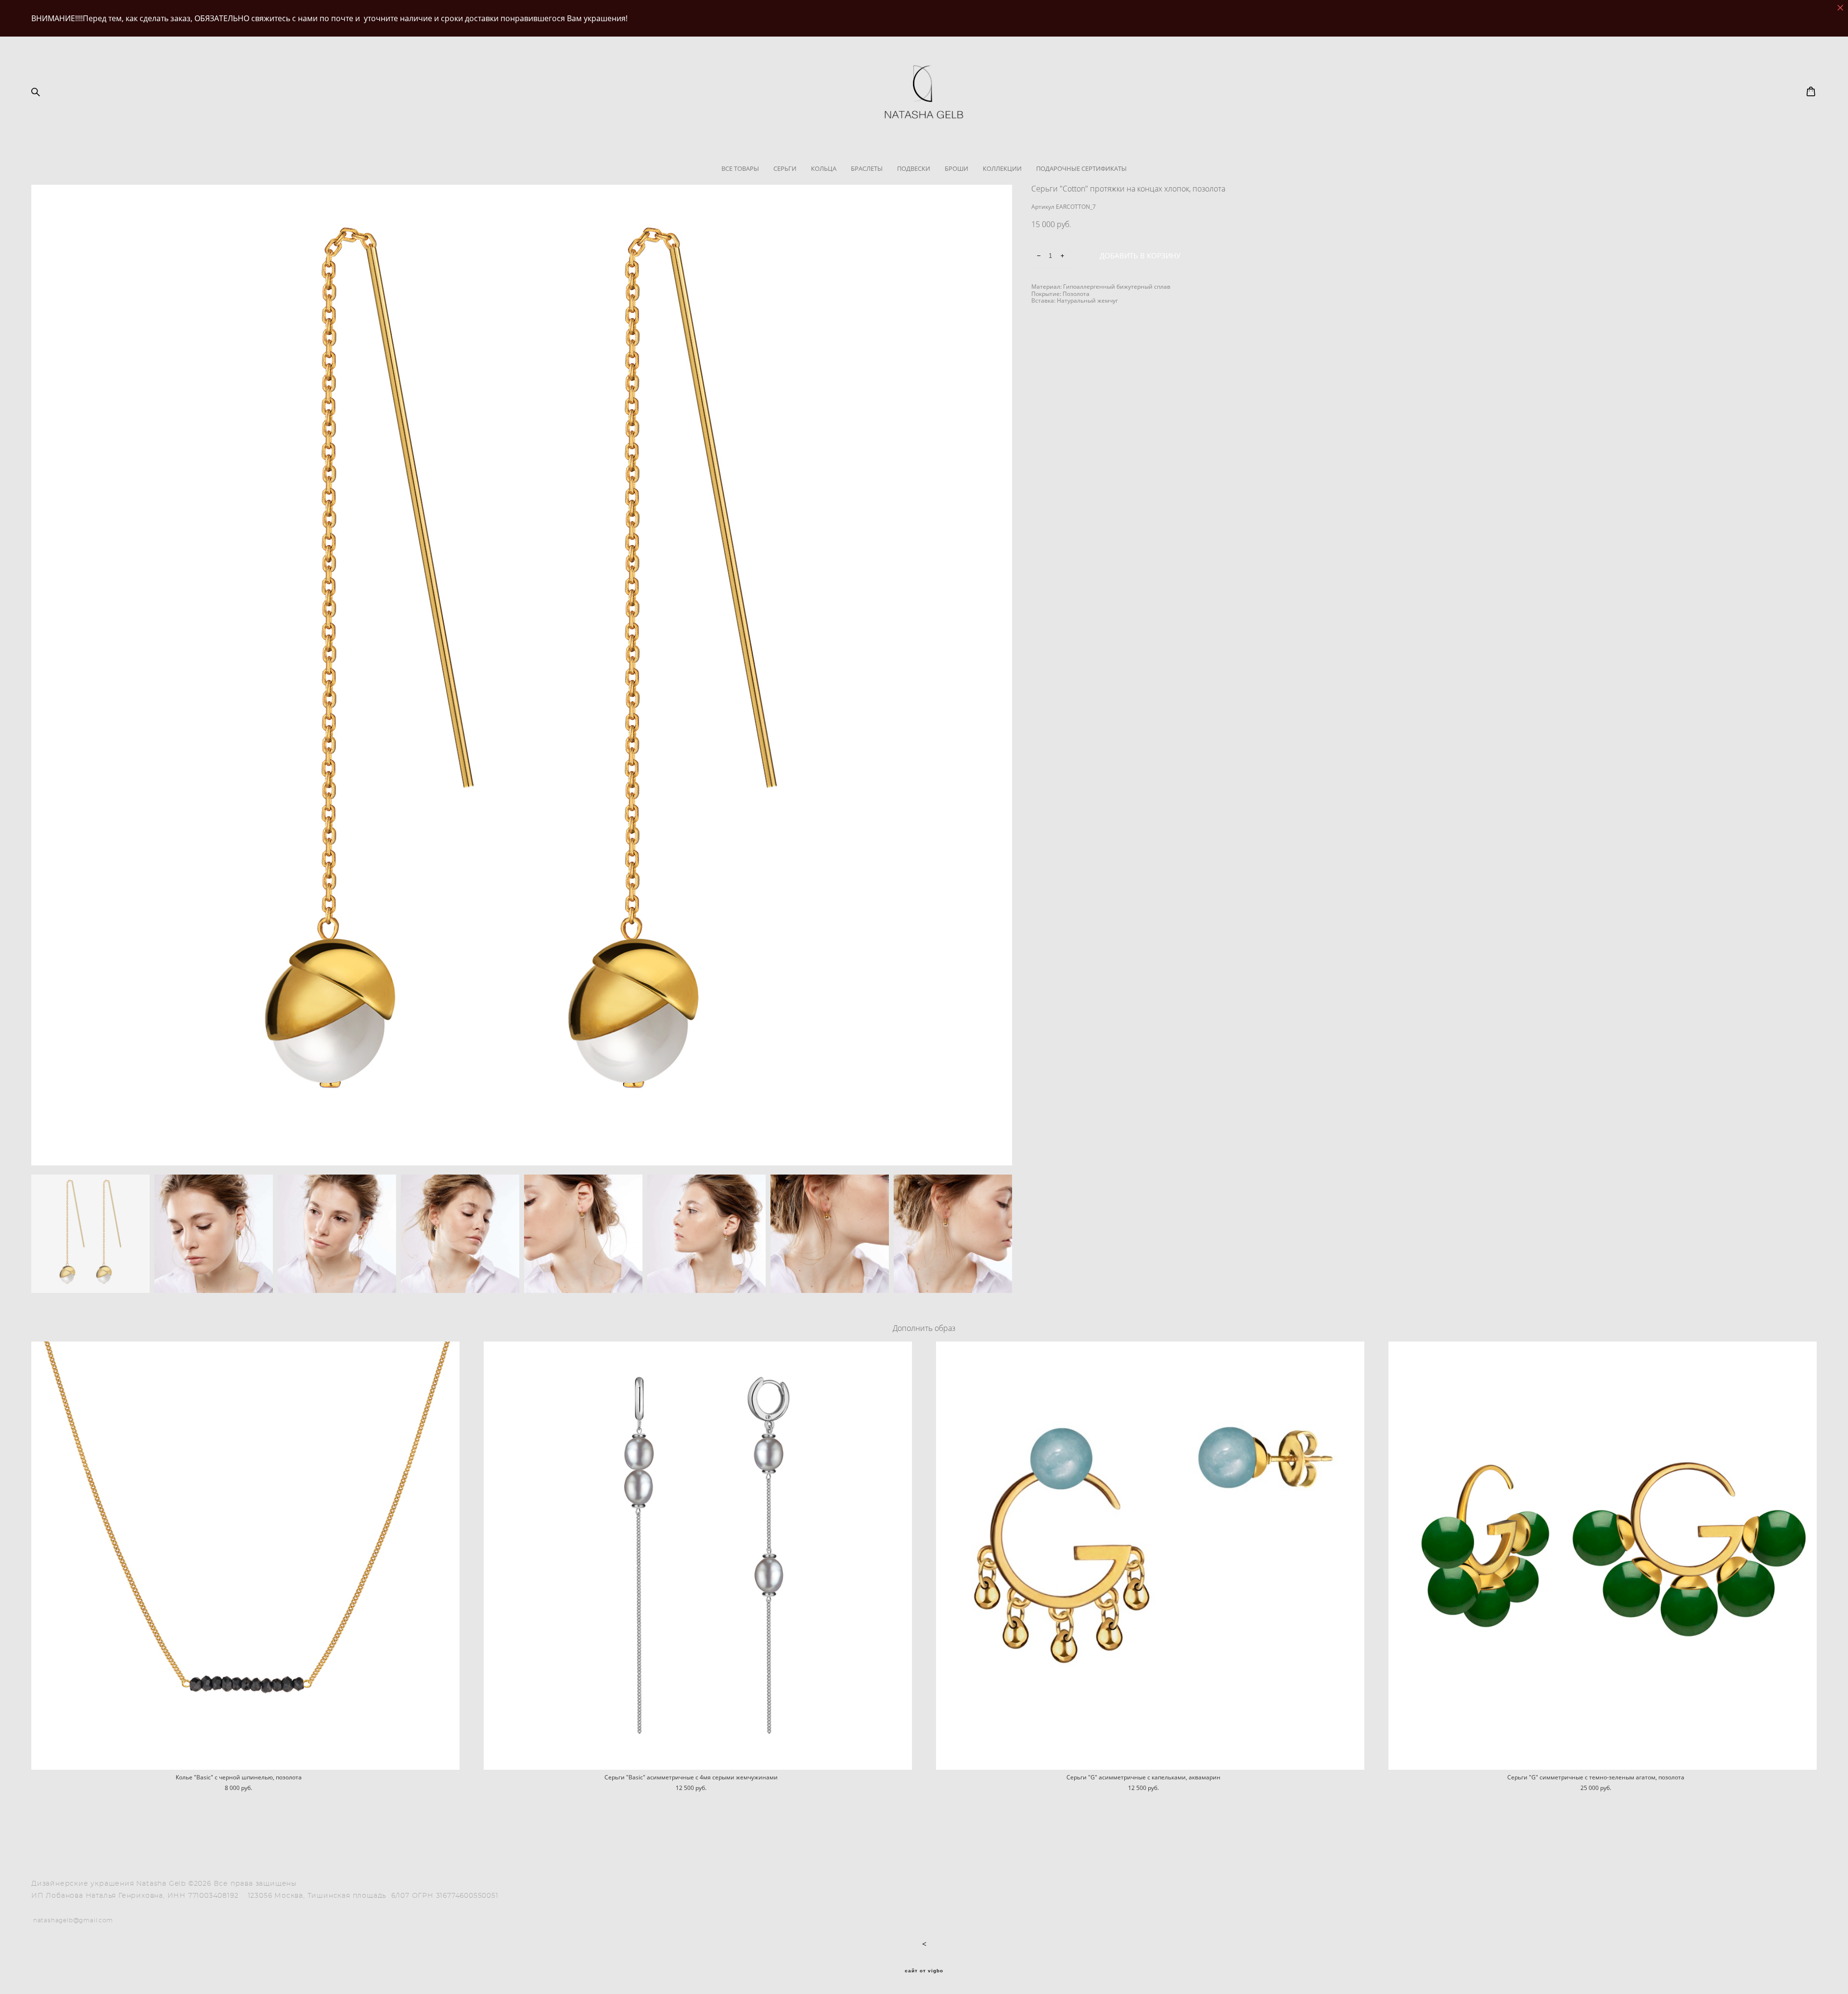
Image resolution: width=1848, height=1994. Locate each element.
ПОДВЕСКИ (914, 168)
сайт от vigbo (924, 1971)
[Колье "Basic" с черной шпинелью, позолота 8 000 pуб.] (245, 1556)
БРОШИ (956, 168)
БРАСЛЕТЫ (867, 168)
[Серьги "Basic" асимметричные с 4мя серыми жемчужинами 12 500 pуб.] (698, 1556)
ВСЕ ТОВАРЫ (740, 168)
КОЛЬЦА (824, 168)
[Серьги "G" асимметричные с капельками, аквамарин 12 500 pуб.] (1150, 1556)
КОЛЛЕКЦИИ (1002, 168)
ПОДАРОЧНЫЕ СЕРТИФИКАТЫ (1081, 168)
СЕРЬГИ (785, 168)
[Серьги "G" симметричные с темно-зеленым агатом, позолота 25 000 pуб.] (1603, 1556)
